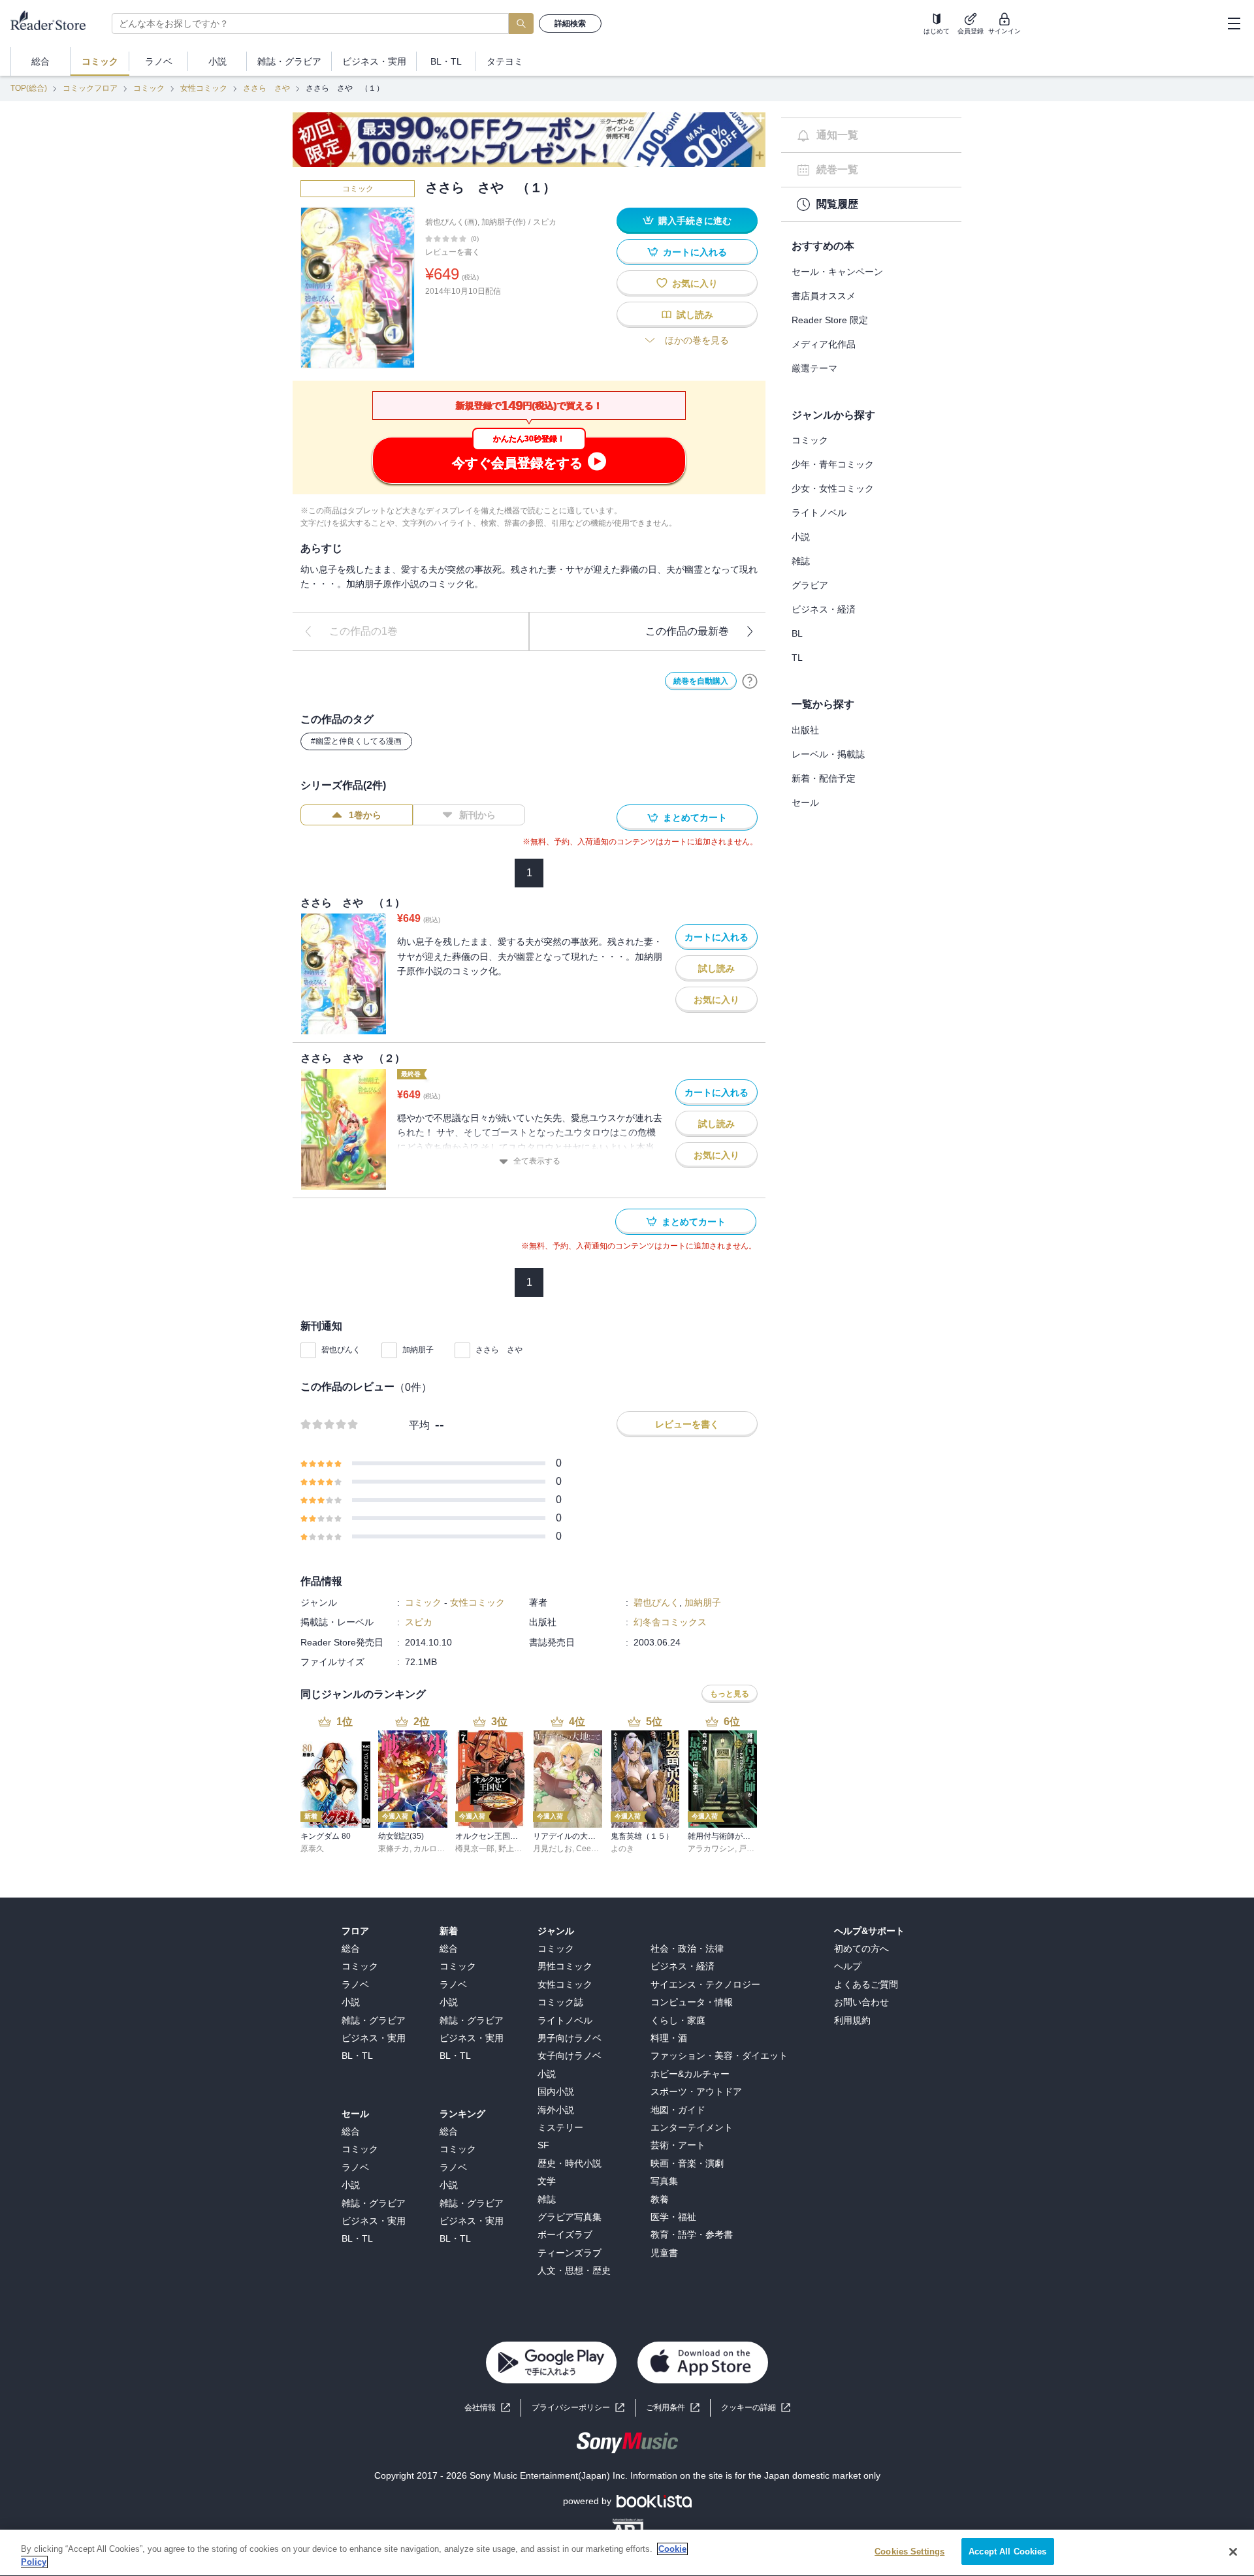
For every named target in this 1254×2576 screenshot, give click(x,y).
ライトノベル (819, 513)
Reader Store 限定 (830, 320)
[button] (756, 2408)
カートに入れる (695, 252)
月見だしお (553, 1849)
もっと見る (730, 1694)
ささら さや (266, 88)
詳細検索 (570, 24)
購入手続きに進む (695, 221)
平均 (419, 1425)
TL (797, 658)
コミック (149, 88)
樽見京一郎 (475, 1849)
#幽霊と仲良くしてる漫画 (356, 741)
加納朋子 (418, 1350)
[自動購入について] (750, 681)
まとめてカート (695, 818)
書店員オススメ (824, 296)
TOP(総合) (29, 88)
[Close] (1233, 2552)
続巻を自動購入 (701, 681)
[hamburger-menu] (1234, 24)
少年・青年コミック (833, 464)
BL (797, 633)
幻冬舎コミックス (670, 1622)
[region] (627, 2553)
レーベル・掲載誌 (828, 754)
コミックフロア (90, 88)
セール (805, 803)
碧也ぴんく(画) (451, 222)
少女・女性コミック (833, 488)
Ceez (586, 1849)
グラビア (810, 585)
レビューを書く (453, 252)
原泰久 (312, 1849)
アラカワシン (711, 1849)
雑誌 (801, 561)
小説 (801, 537)
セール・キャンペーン (837, 272)
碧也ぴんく (341, 1350)
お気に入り (695, 283)
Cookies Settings (909, 2552)
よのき (622, 1849)
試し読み (695, 315)
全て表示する (537, 1161)
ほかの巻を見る (697, 340)
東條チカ (394, 1849)
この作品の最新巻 (687, 631)
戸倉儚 (750, 1849)
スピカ (545, 222)
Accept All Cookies (1007, 2552)
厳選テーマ (814, 368)
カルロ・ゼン (437, 1849)
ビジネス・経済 (824, 609)
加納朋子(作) (504, 222)
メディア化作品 (824, 344)
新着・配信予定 (824, 778)
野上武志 (514, 1849)
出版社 (805, 730)
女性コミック (204, 88)
